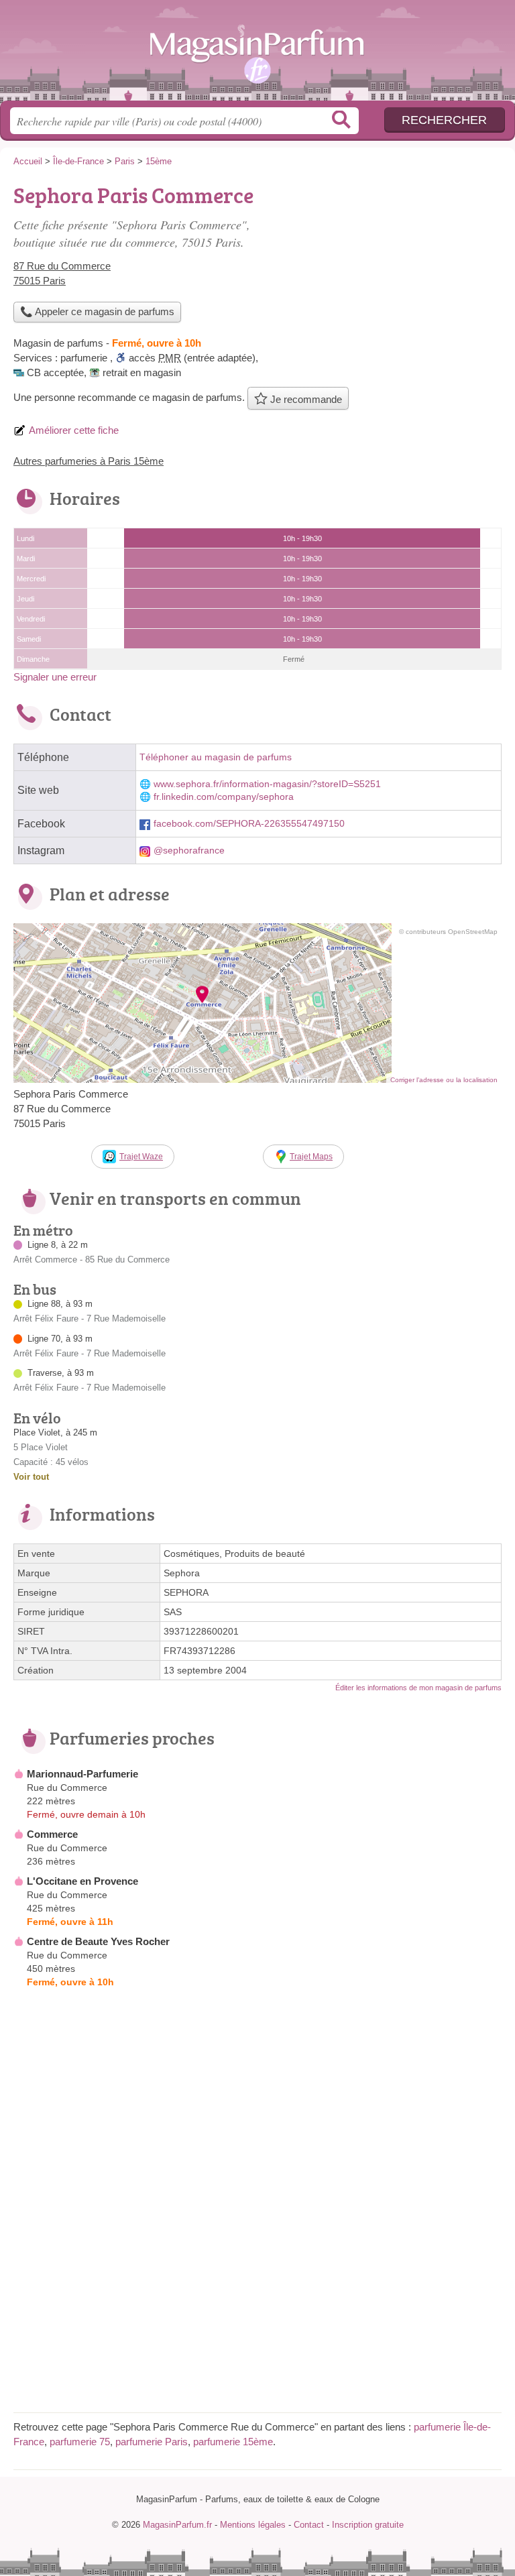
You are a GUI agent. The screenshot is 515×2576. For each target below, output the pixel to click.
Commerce (52, 1834)
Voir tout (31, 1477)
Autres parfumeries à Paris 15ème (89, 461)
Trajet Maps (311, 1157)
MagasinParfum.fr (257, 55)
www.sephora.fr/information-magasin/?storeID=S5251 (267, 784)
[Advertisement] (389, 272)
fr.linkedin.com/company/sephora (224, 797)
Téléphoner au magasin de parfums (216, 757)
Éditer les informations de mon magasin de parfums (418, 1688)
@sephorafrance (189, 851)
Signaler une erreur (55, 677)
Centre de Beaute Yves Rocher (98, 1941)
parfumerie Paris (152, 2442)
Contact (309, 2525)
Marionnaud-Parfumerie (82, 1774)
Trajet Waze (141, 1157)
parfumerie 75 (80, 2442)
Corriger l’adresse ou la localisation (444, 1080)
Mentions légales (253, 2525)
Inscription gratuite (368, 2525)
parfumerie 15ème (233, 2442)
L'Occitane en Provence (82, 1881)
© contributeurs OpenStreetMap (448, 932)
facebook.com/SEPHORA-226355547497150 (249, 824)
